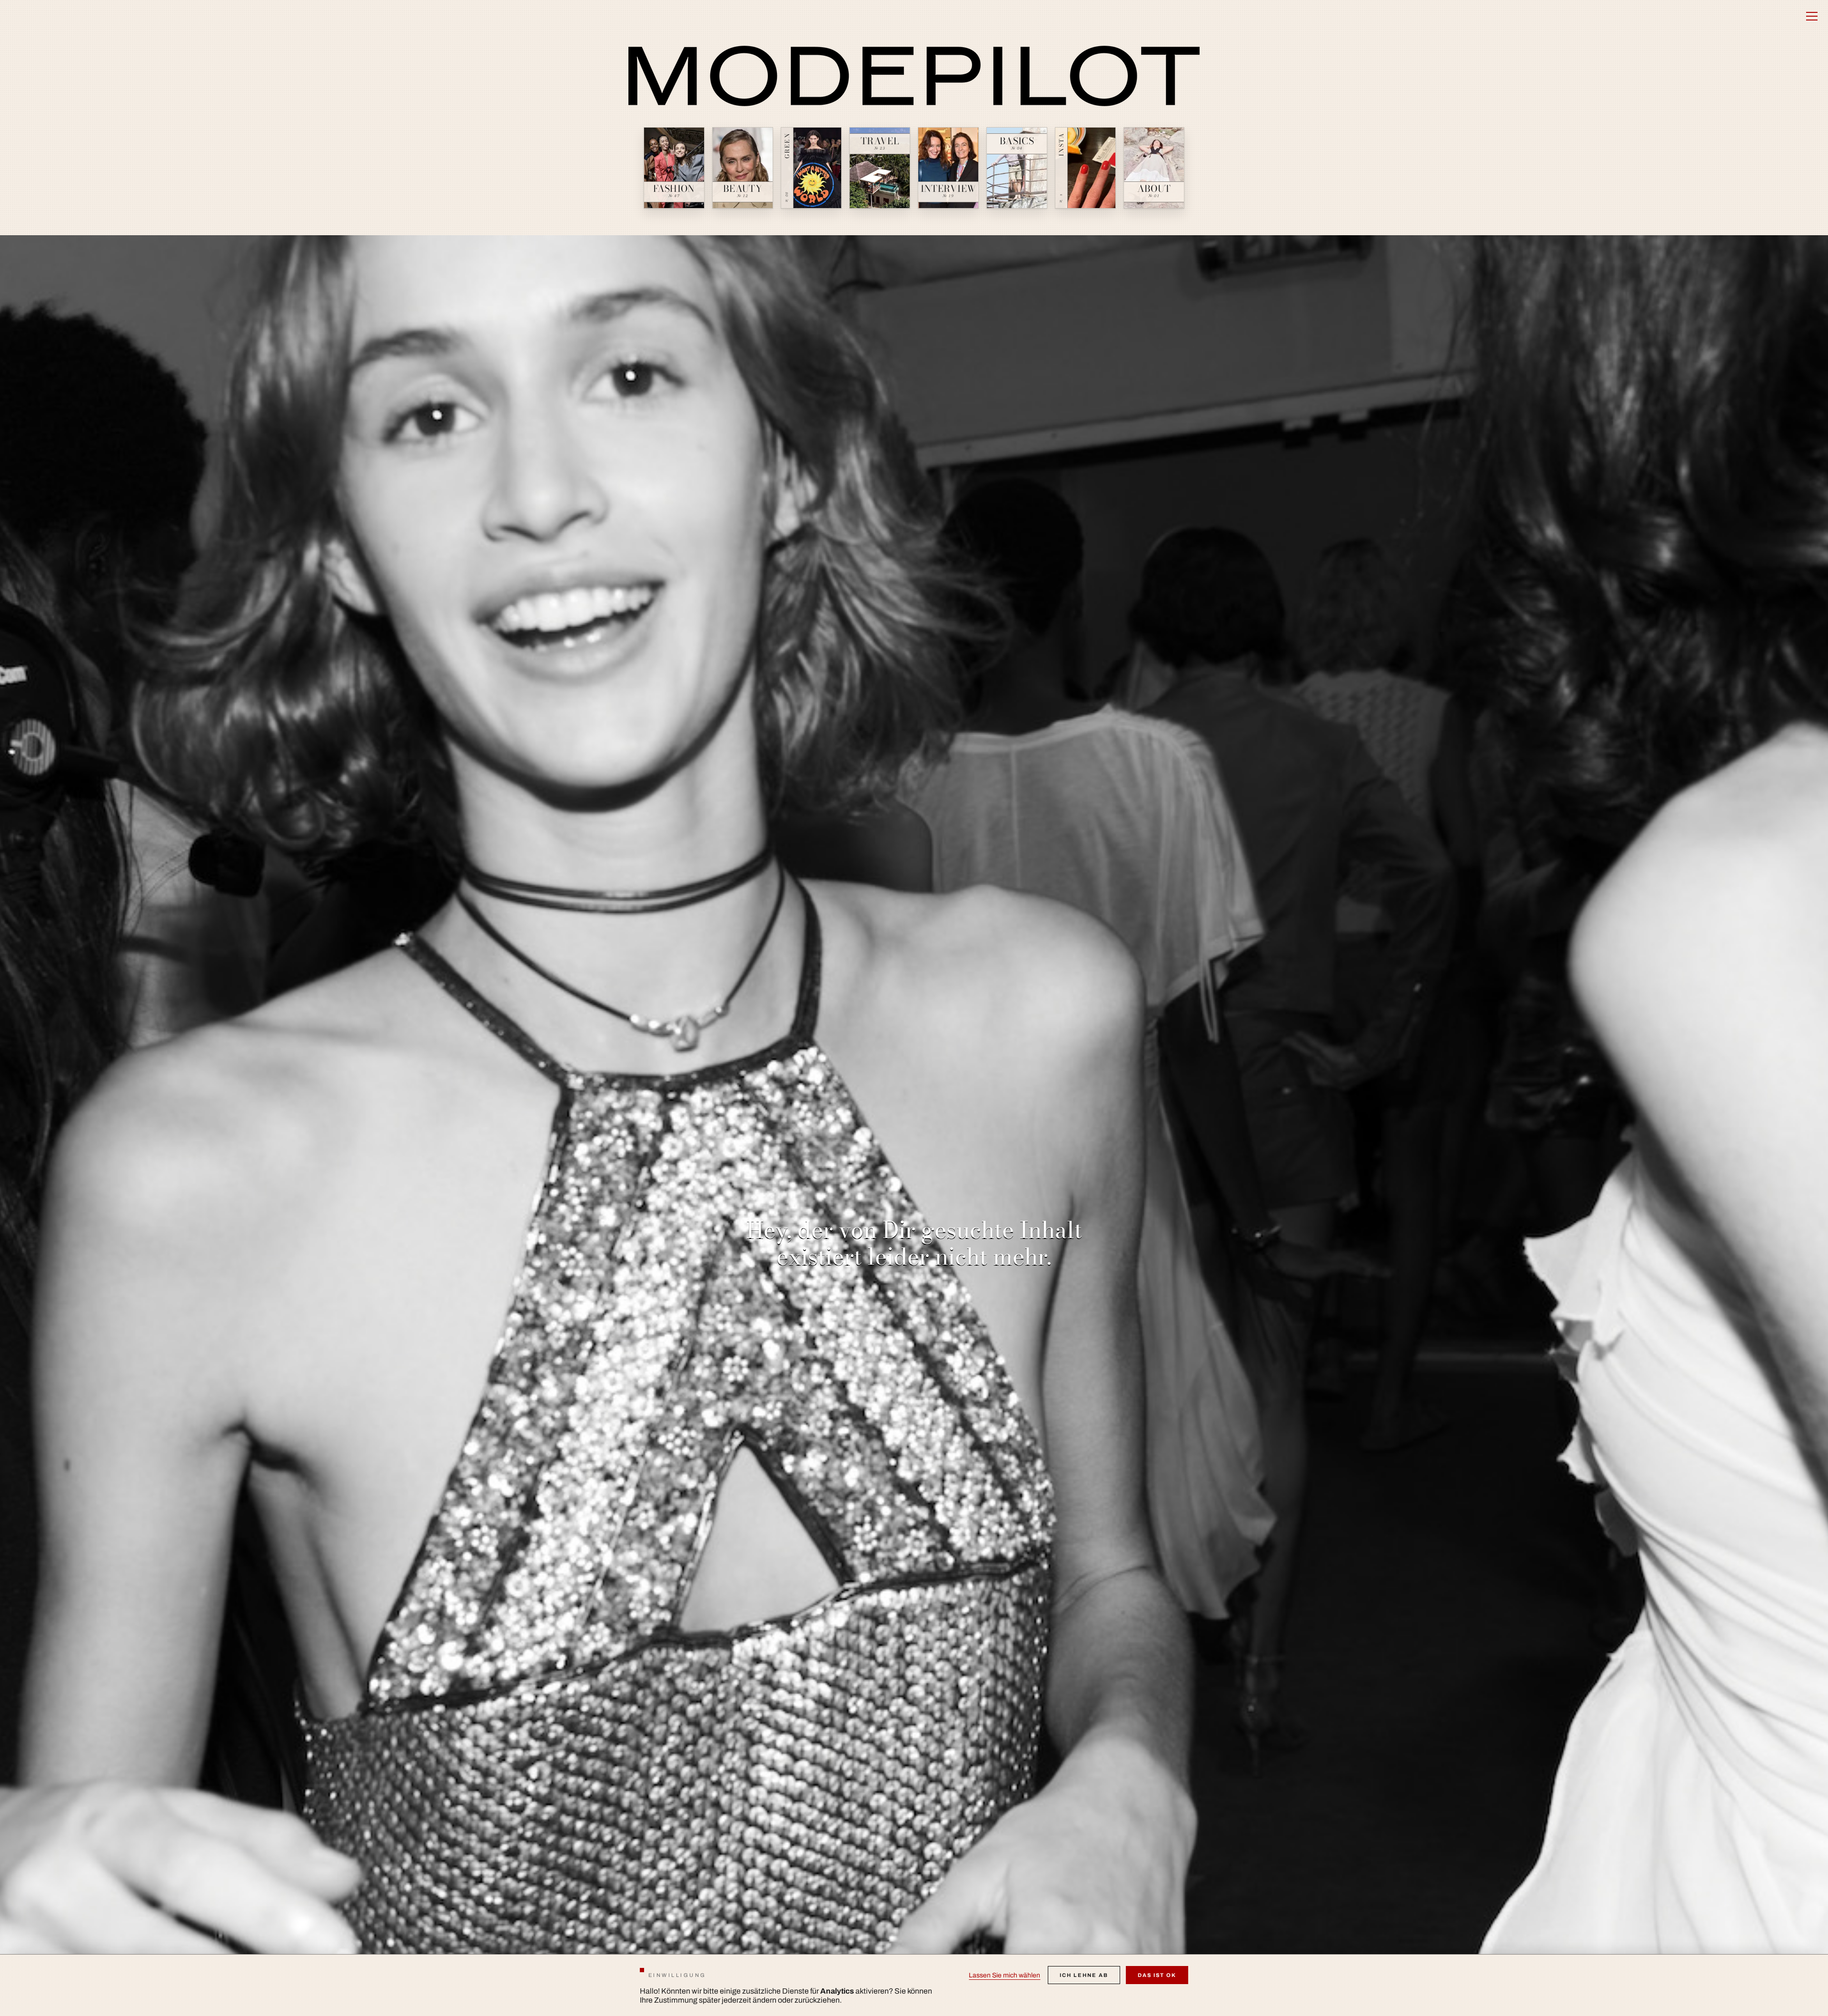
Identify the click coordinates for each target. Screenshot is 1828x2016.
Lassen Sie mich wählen (1004, 1975)
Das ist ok (1157, 1975)
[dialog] (914, 1985)
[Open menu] (1812, 16)
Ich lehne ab (1084, 1975)
